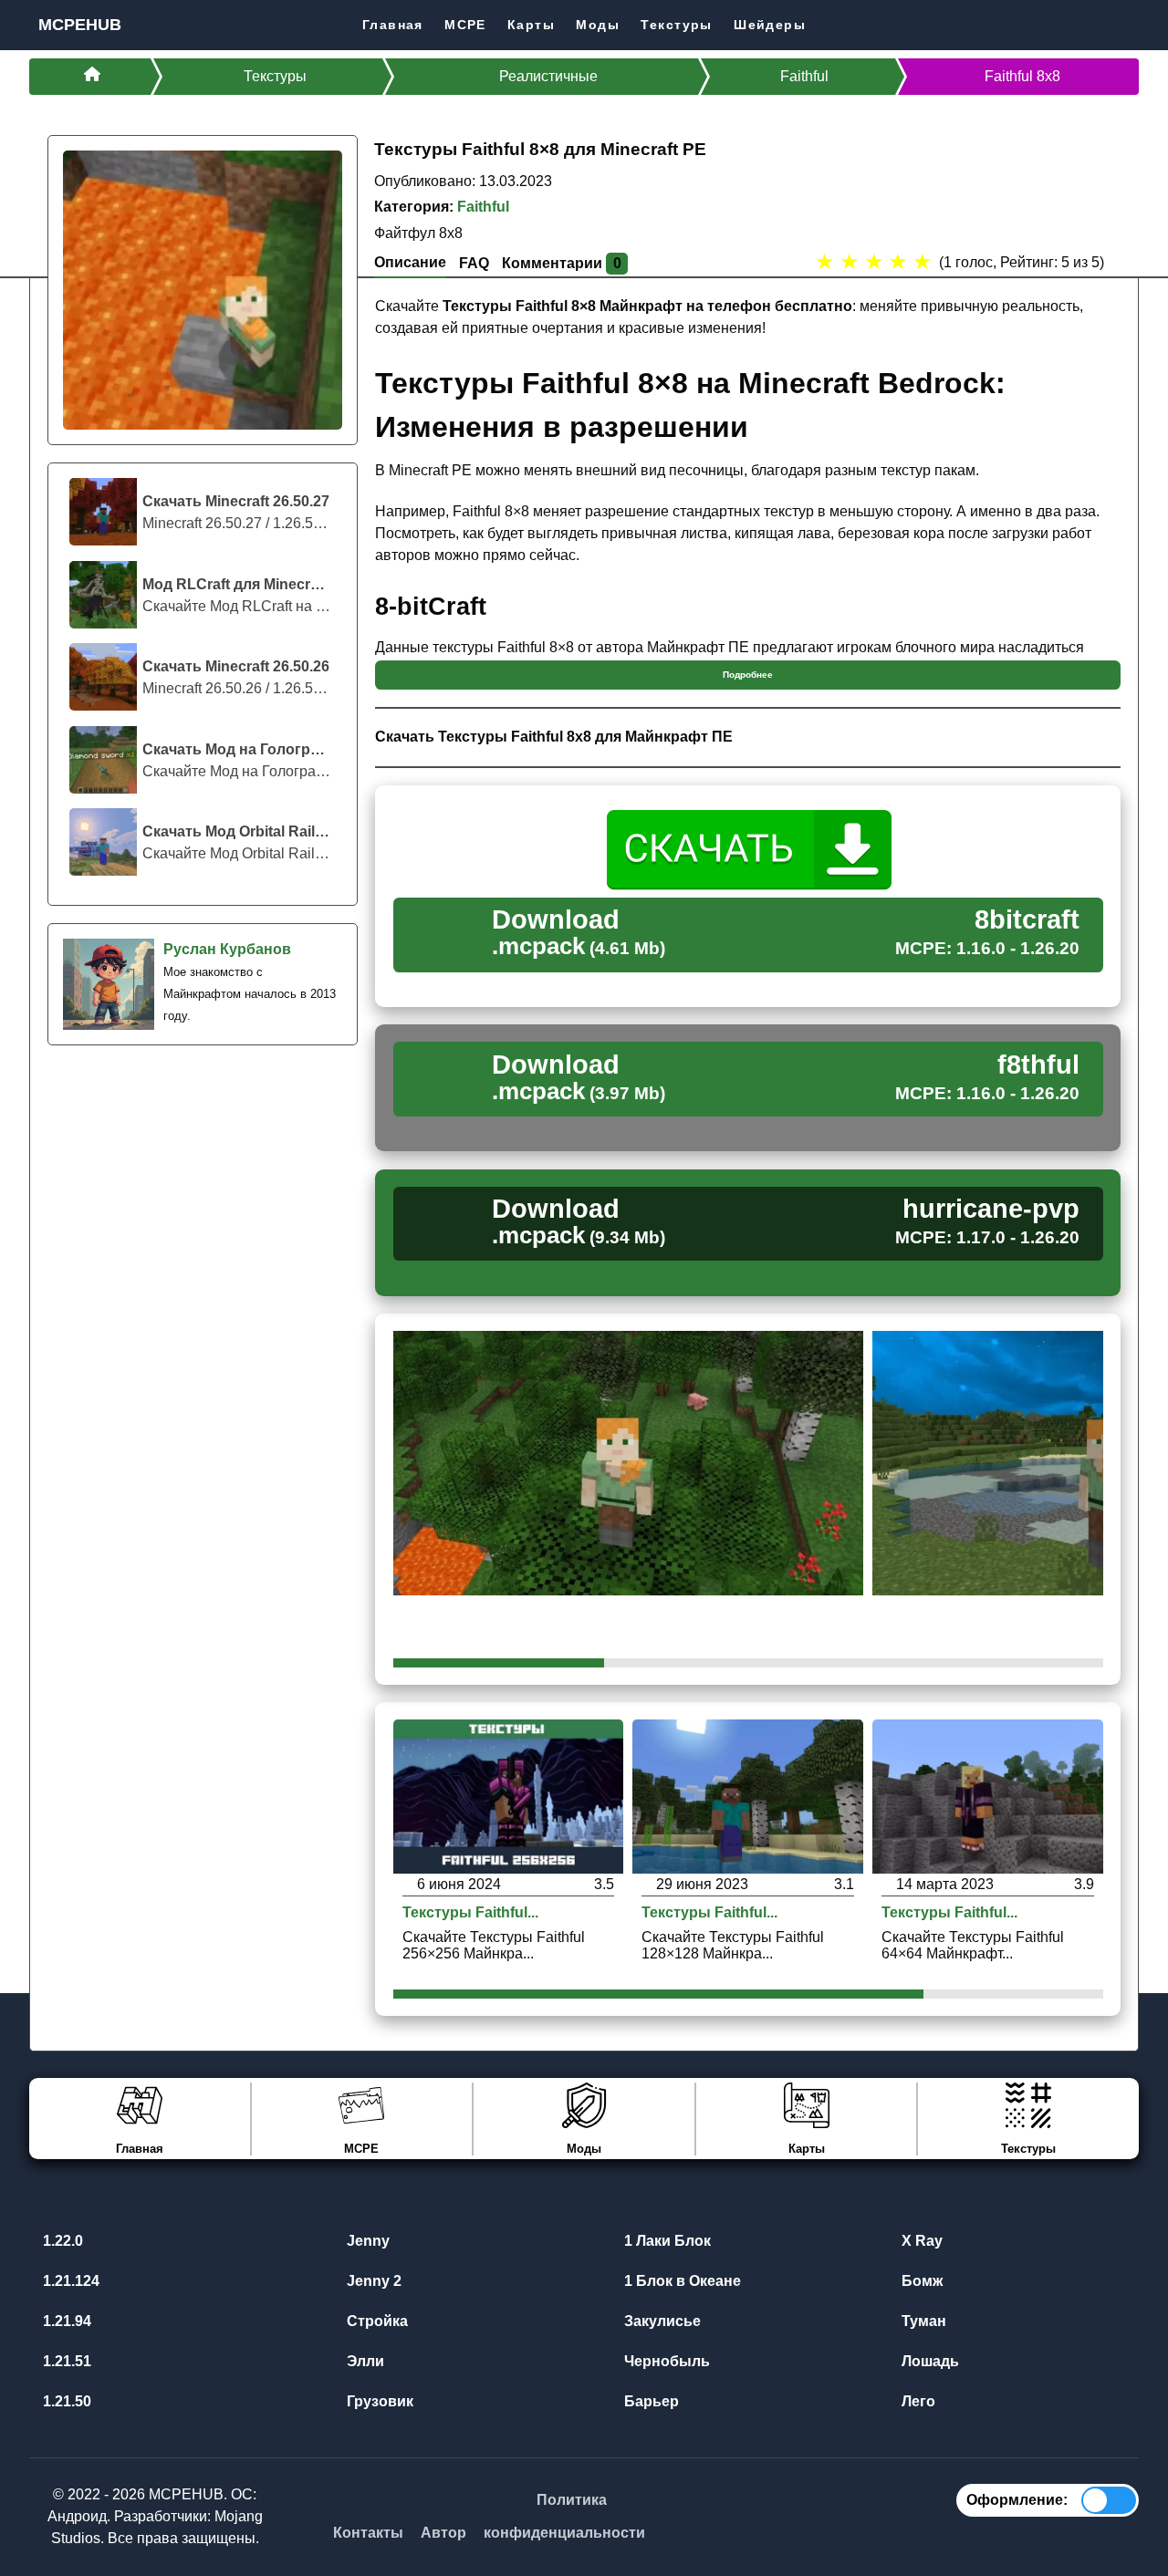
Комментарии (562, 263)
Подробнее (748, 675)
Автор (443, 2533)
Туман (922, 2321)
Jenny (366, 2241)
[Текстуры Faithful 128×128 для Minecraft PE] (748, 1796)
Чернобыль (665, 2361)
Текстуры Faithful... (470, 1913)
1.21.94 (65, 2321)
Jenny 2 (372, 2281)
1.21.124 (69, 2281)
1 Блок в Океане (681, 2281)
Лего (917, 2401)
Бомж (920, 2281)
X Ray (920, 2241)
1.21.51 (65, 2361)
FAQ (474, 263)
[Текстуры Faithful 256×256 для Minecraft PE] (509, 1796)
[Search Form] (1124, 24)
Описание (410, 262)
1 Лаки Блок (666, 2241)
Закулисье (661, 2321)
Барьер (650, 2401)
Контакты (368, 2533)
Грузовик (378, 2401)
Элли (364, 2361)
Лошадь (928, 2361)
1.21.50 (65, 2401)
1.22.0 (61, 2241)
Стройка (375, 2321)
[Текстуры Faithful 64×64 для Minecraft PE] (988, 1796)
